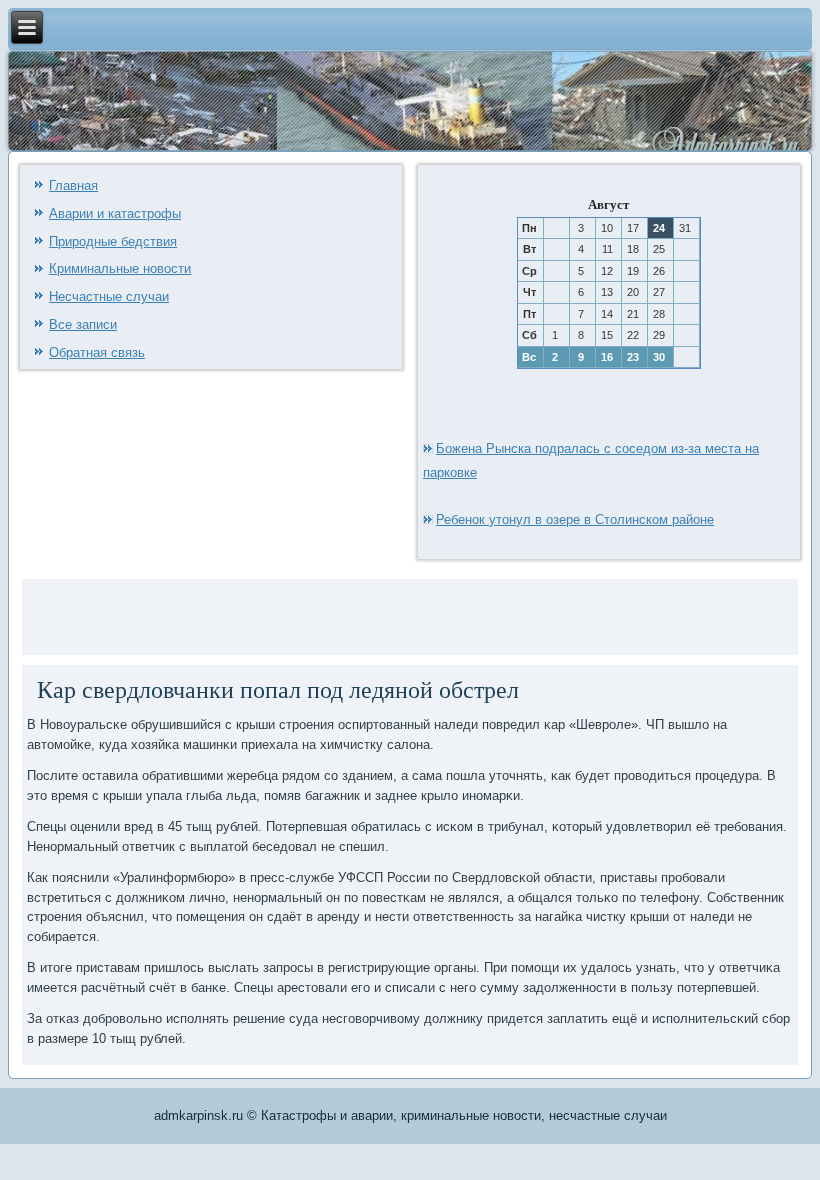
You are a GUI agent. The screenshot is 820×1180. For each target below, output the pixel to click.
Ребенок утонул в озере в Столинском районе (575, 519)
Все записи (83, 324)
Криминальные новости (120, 268)
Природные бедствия (113, 241)
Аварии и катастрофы (115, 213)
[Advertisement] (261, 614)
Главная (73, 185)
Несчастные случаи (109, 296)
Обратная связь (97, 352)
